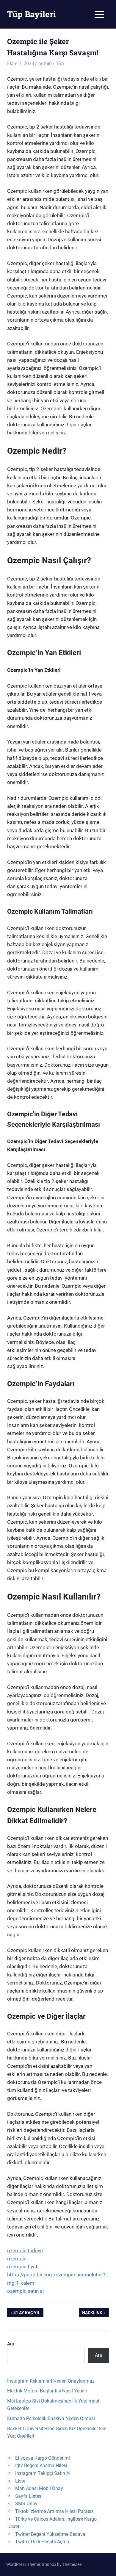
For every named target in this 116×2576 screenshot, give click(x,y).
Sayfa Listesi (29, 2496)
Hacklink (92, 2314)
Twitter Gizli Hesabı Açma (42, 2542)
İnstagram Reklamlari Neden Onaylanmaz (51, 2381)
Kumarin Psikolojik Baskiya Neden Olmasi (51, 2418)
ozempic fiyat (22, 2267)
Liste (20, 2481)
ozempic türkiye (25, 2251)
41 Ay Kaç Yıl (27, 2314)
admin (45, 64)
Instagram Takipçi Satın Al (43, 2473)
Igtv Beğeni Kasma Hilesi (41, 2465)
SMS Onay (26, 2504)
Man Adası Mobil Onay (39, 2488)
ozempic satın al (25, 2291)
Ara (11, 2344)
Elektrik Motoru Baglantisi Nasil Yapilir (47, 2391)
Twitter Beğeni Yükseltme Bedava (50, 2534)
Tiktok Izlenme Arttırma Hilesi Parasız (54, 2511)
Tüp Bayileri (32, 14)
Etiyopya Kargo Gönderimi (43, 2458)
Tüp (60, 64)
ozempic (17, 2259)
